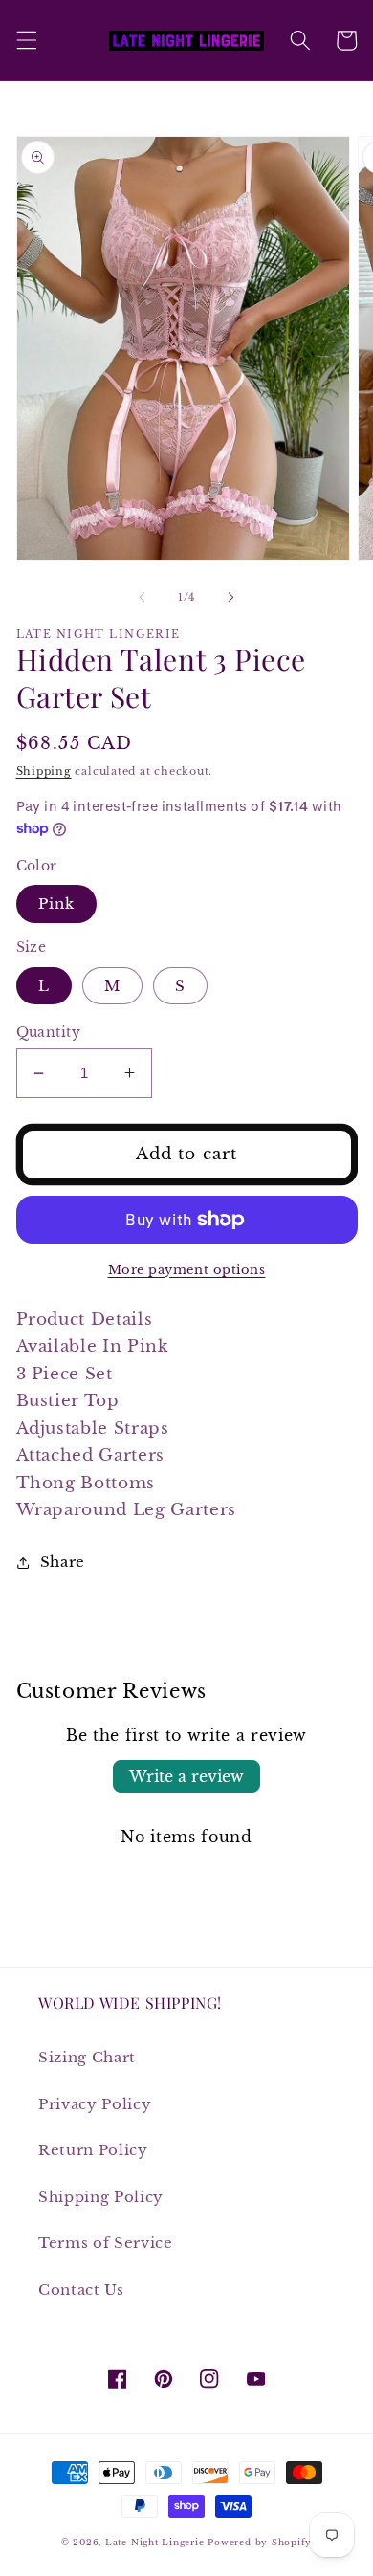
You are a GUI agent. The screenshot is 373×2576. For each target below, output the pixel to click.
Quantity (49, 1032)
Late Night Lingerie (155, 2542)
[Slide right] (230, 597)
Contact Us (81, 2290)
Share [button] (63, 1562)
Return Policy (93, 2150)
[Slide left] (143, 597)
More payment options (187, 1270)
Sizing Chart (87, 2057)
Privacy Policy (95, 2104)
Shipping (44, 771)
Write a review (186, 1776)
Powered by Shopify (260, 2542)
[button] (26, 40)
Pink (56, 903)
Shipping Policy (101, 2197)
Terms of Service (106, 2243)
